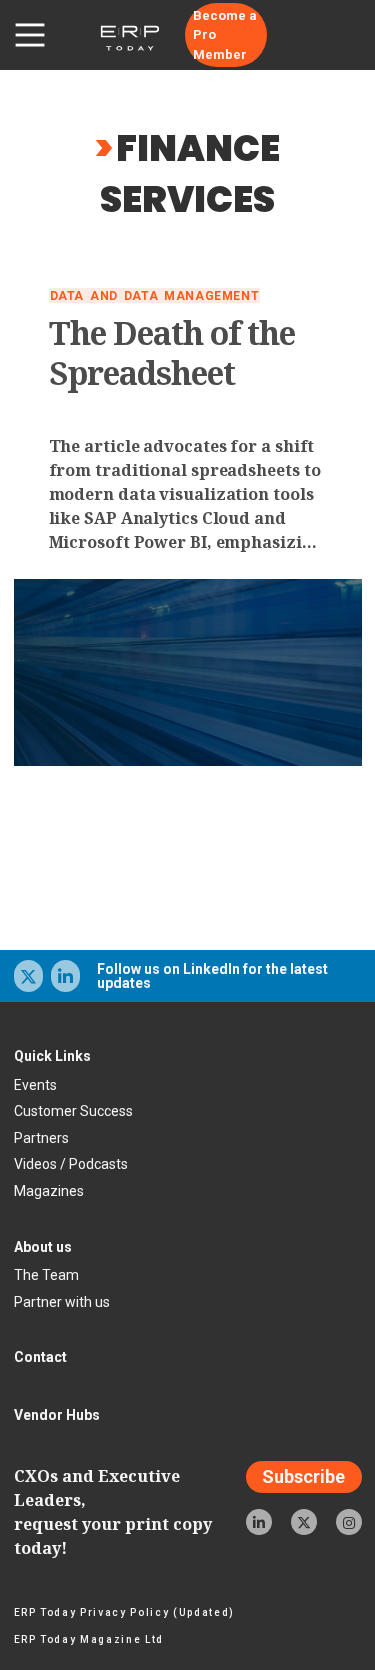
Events (35, 1085)
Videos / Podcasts (71, 1164)
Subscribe (303, 1477)
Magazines (49, 1191)
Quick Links (52, 1056)
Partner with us (62, 1302)
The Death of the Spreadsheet (172, 353)
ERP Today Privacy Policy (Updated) (124, 1612)
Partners (41, 1138)
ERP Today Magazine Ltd (89, 1639)
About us (43, 1247)
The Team (46, 1275)
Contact (40, 1357)
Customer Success (73, 1111)
